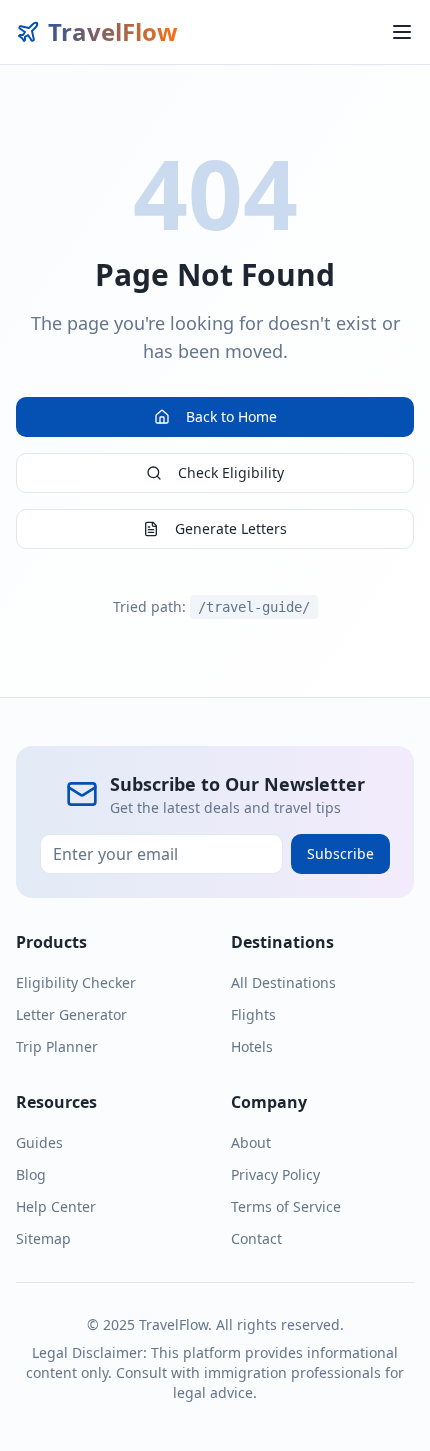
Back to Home (231, 416)
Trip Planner (57, 1046)
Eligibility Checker (76, 982)
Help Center (56, 1206)
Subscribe (340, 853)
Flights (253, 1014)
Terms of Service (286, 1206)
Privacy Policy (275, 1174)
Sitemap (43, 1238)
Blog (31, 1174)
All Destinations (283, 982)
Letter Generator (71, 1014)
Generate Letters (231, 528)
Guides (39, 1142)
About (251, 1142)
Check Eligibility (231, 472)
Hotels (252, 1046)
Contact (256, 1238)
